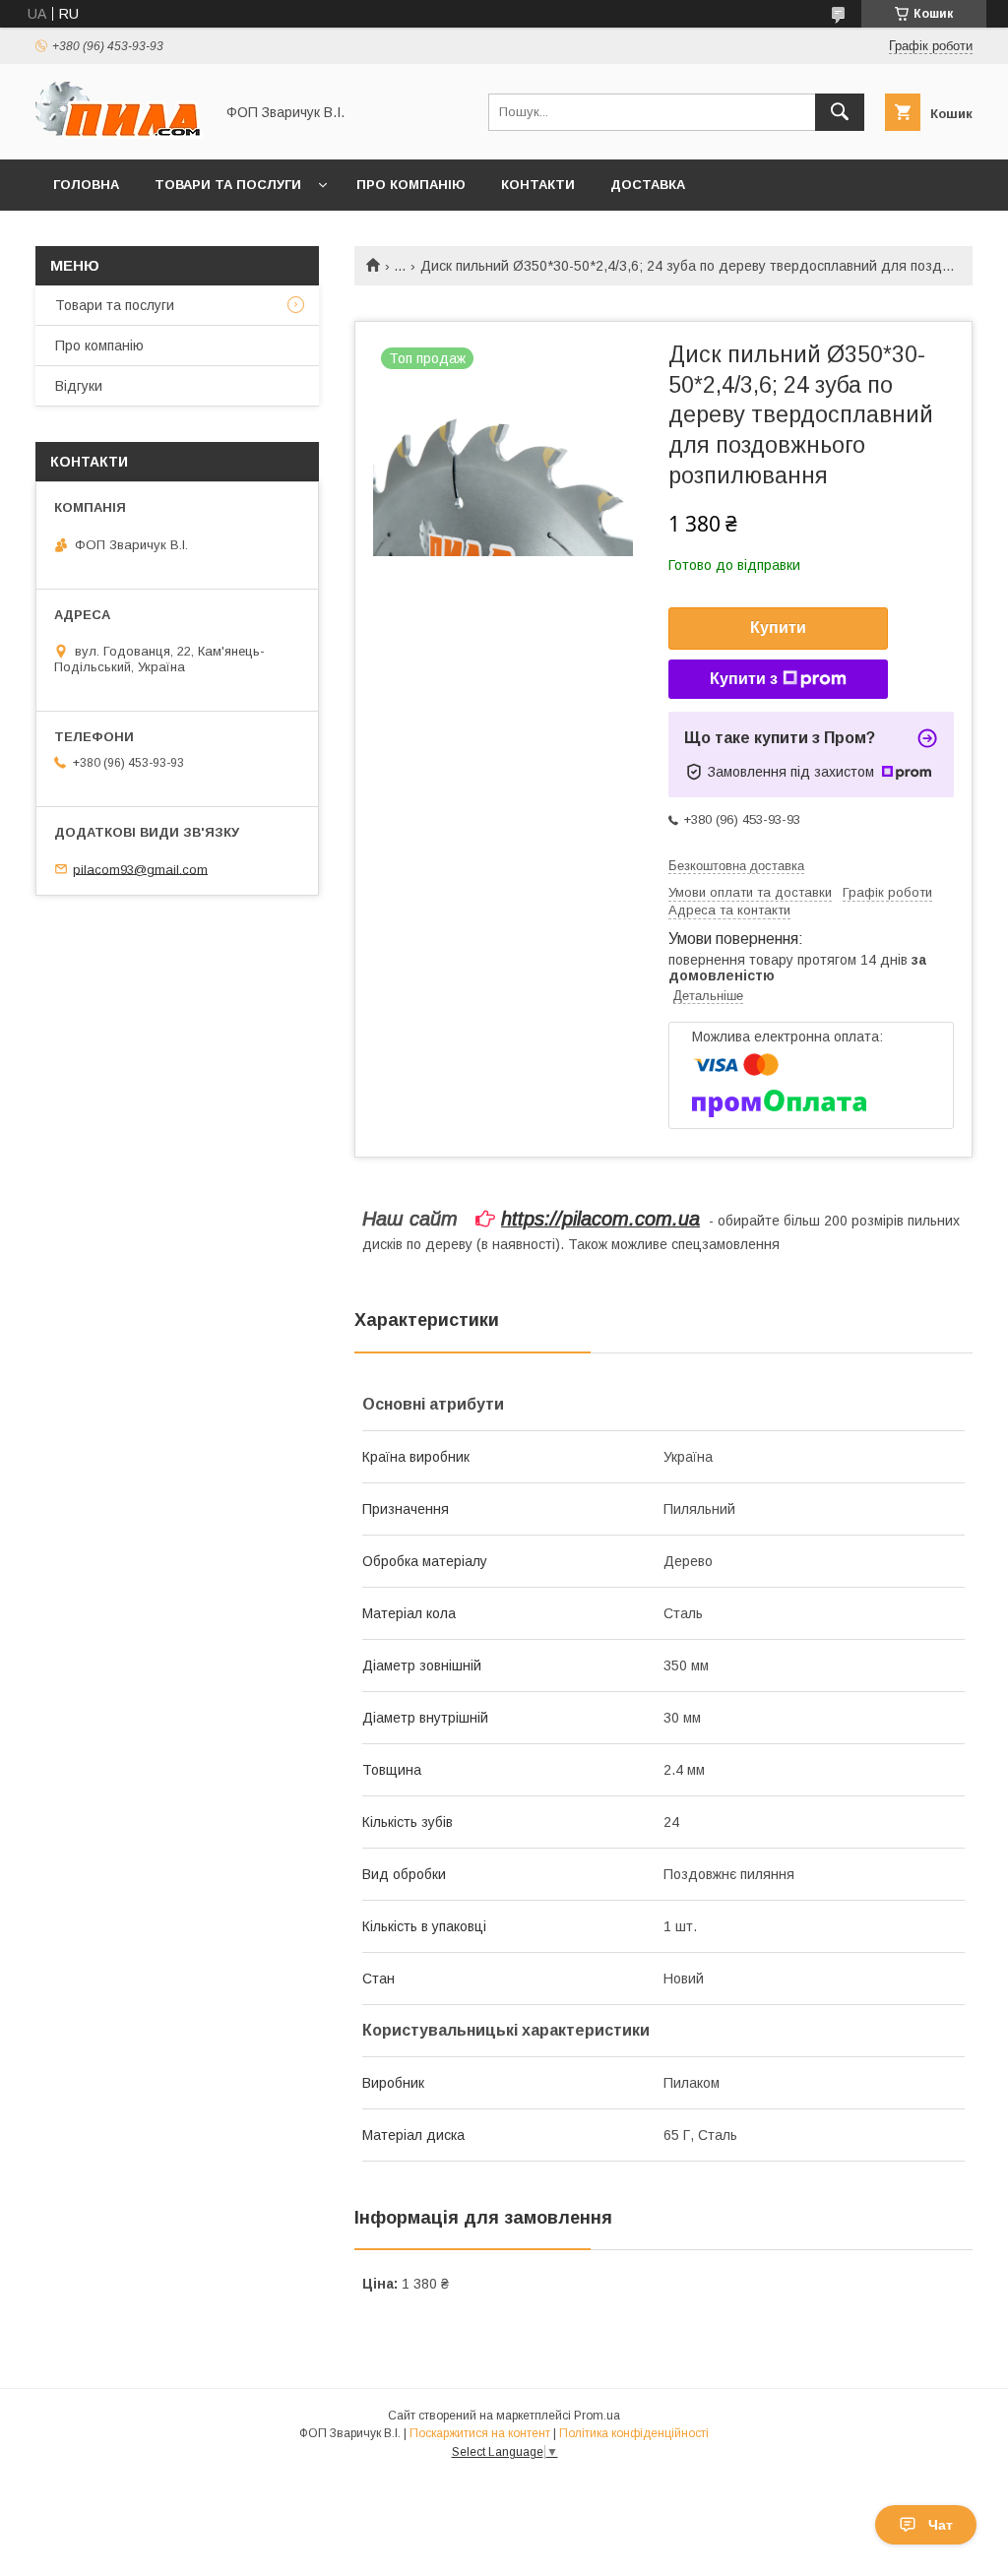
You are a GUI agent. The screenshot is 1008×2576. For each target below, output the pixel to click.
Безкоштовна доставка (736, 866)
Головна (86, 185)
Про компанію (411, 185)
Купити (778, 628)
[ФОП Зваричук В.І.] (119, 134)
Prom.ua (597, 2416)
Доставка (648, 185)
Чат (941, 2525)
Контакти (538, 185)
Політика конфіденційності (634, 2433)
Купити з (744, 679)
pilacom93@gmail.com (140, 869)
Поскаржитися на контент (480, 2433)
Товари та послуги (228, 185)
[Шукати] (840, 112)
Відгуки (79, 386)
